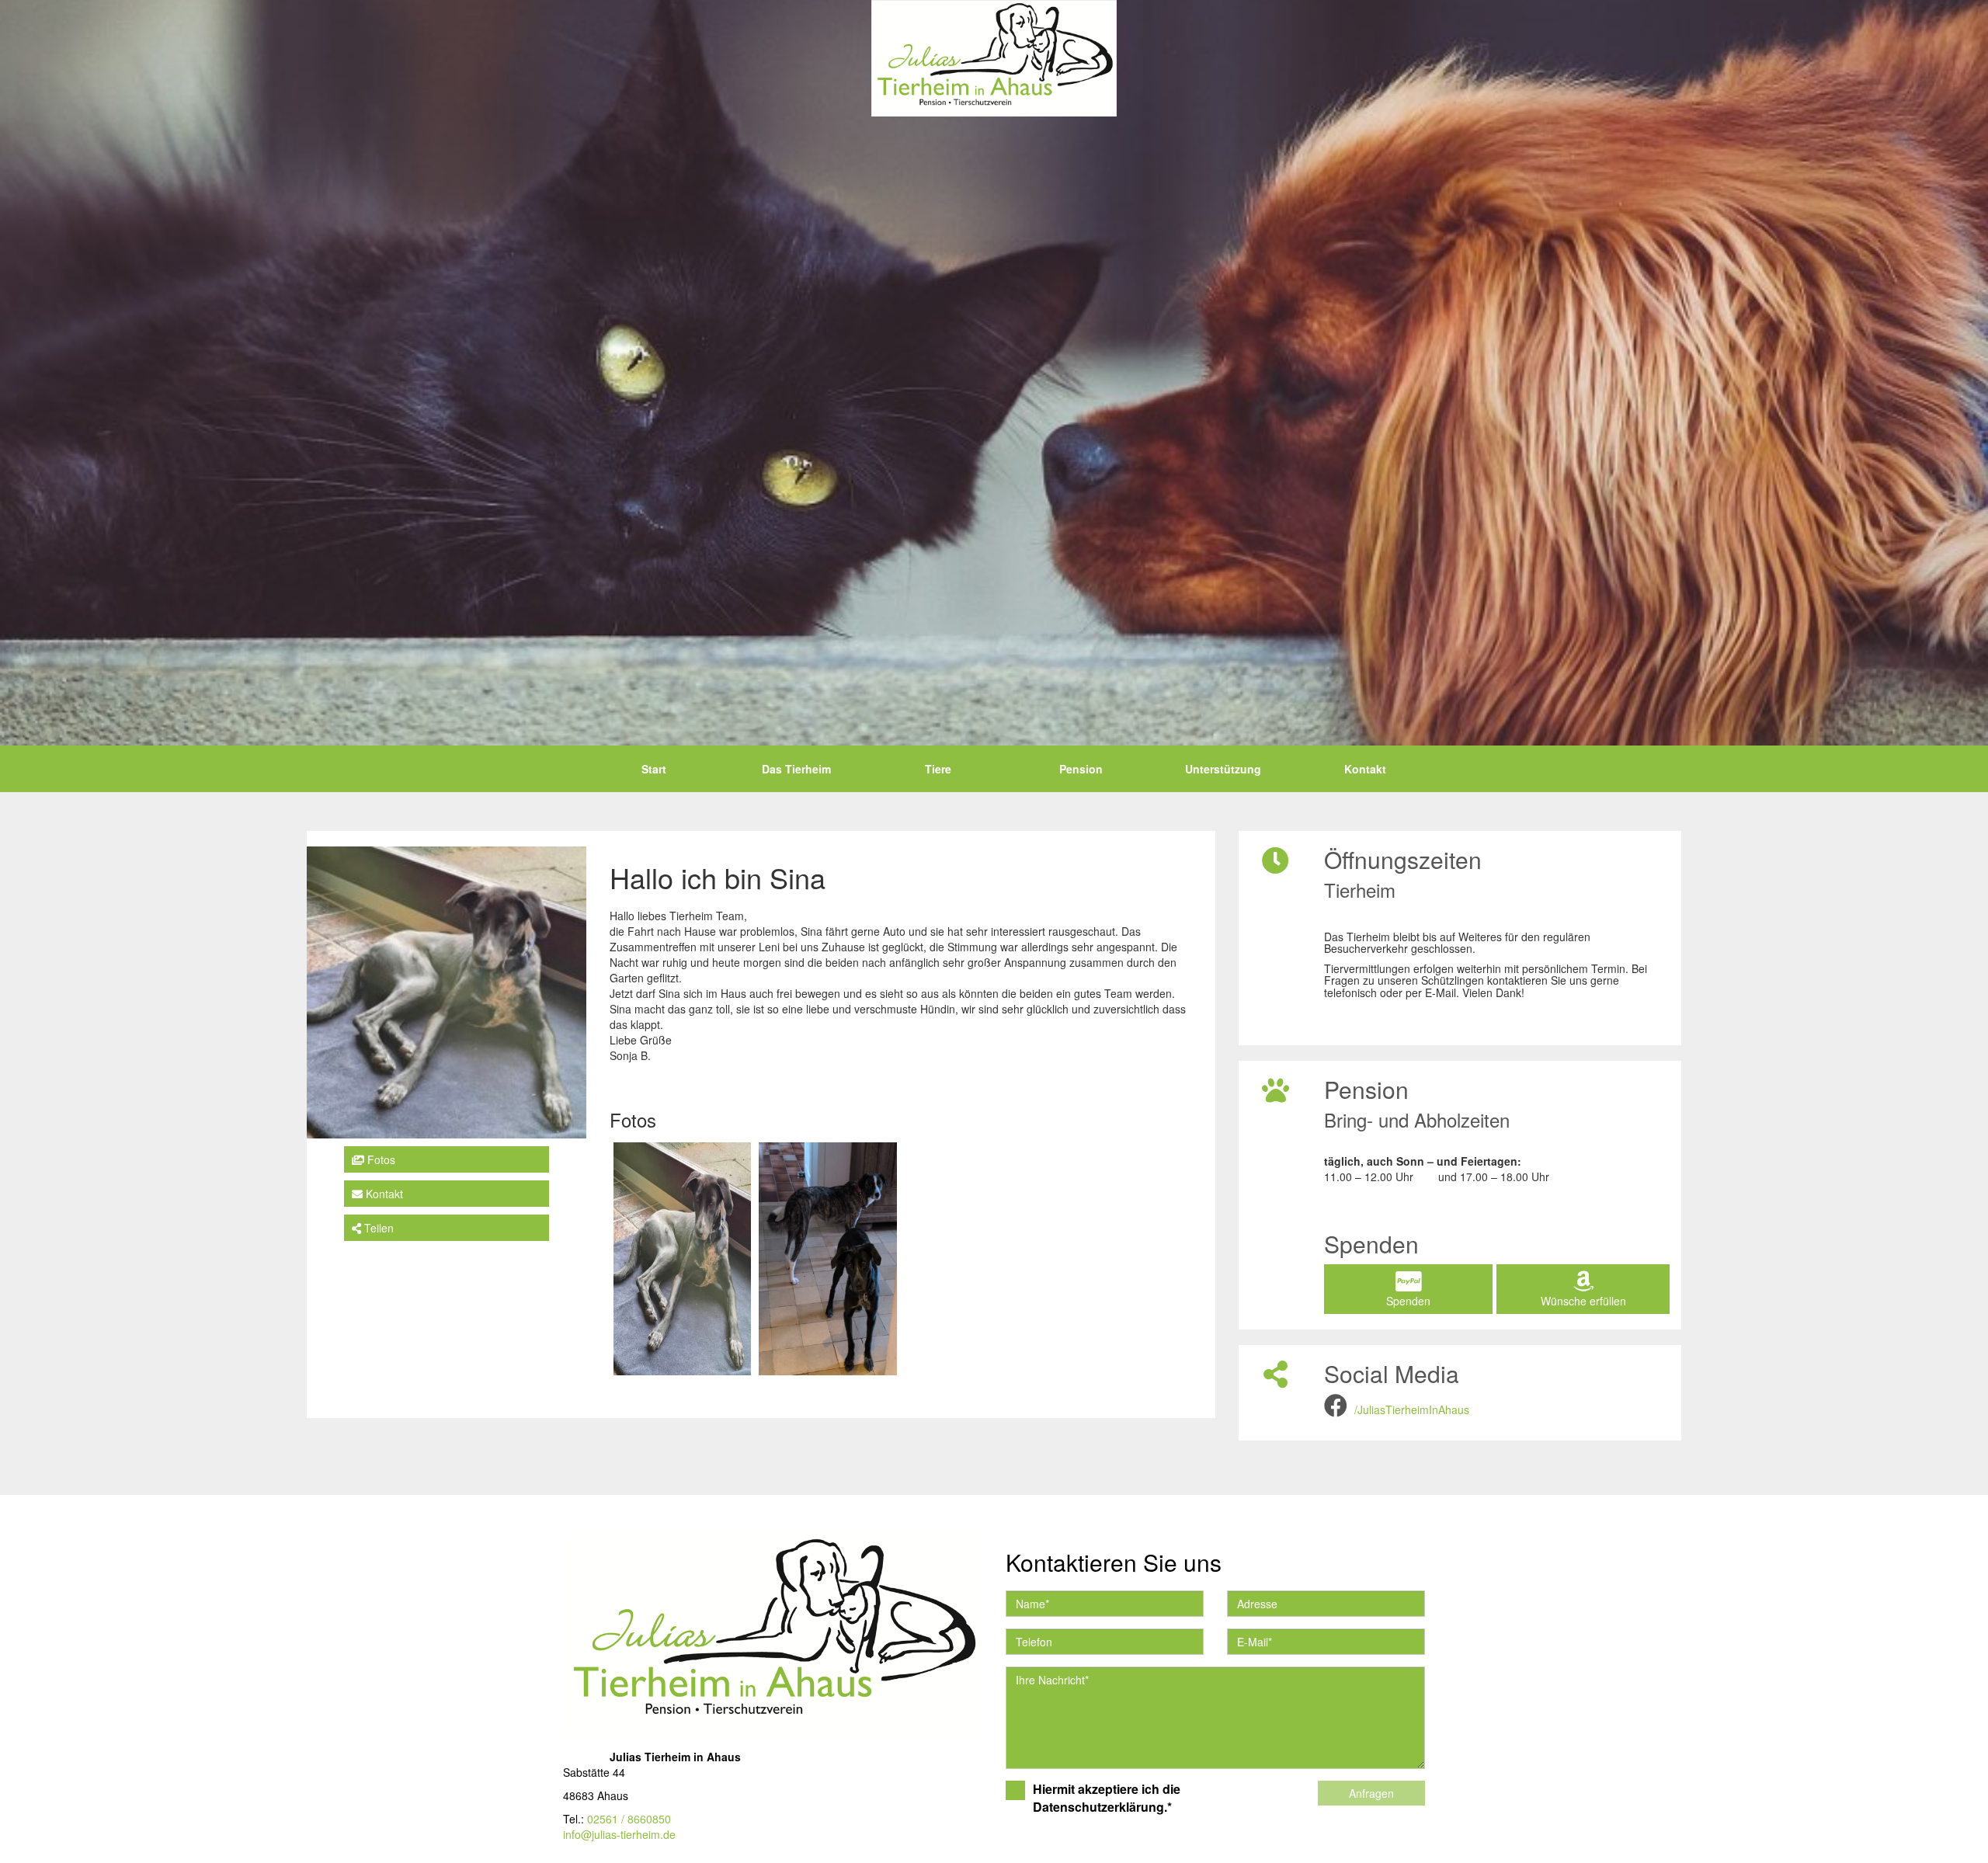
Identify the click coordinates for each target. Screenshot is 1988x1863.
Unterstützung (1223, 769)
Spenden (1408, 1301)
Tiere (938, 769)
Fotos (380, 1159)
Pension (1081, 769)
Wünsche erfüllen (1583, 1301)
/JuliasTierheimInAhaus (1412, 1409)
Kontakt (1365, 769)
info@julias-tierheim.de (619, 1834)
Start (654, 769)
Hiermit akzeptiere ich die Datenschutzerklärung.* (1107, 1798)
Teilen (377, 1228)
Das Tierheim (796, 769)
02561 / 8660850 (629, 1819)
